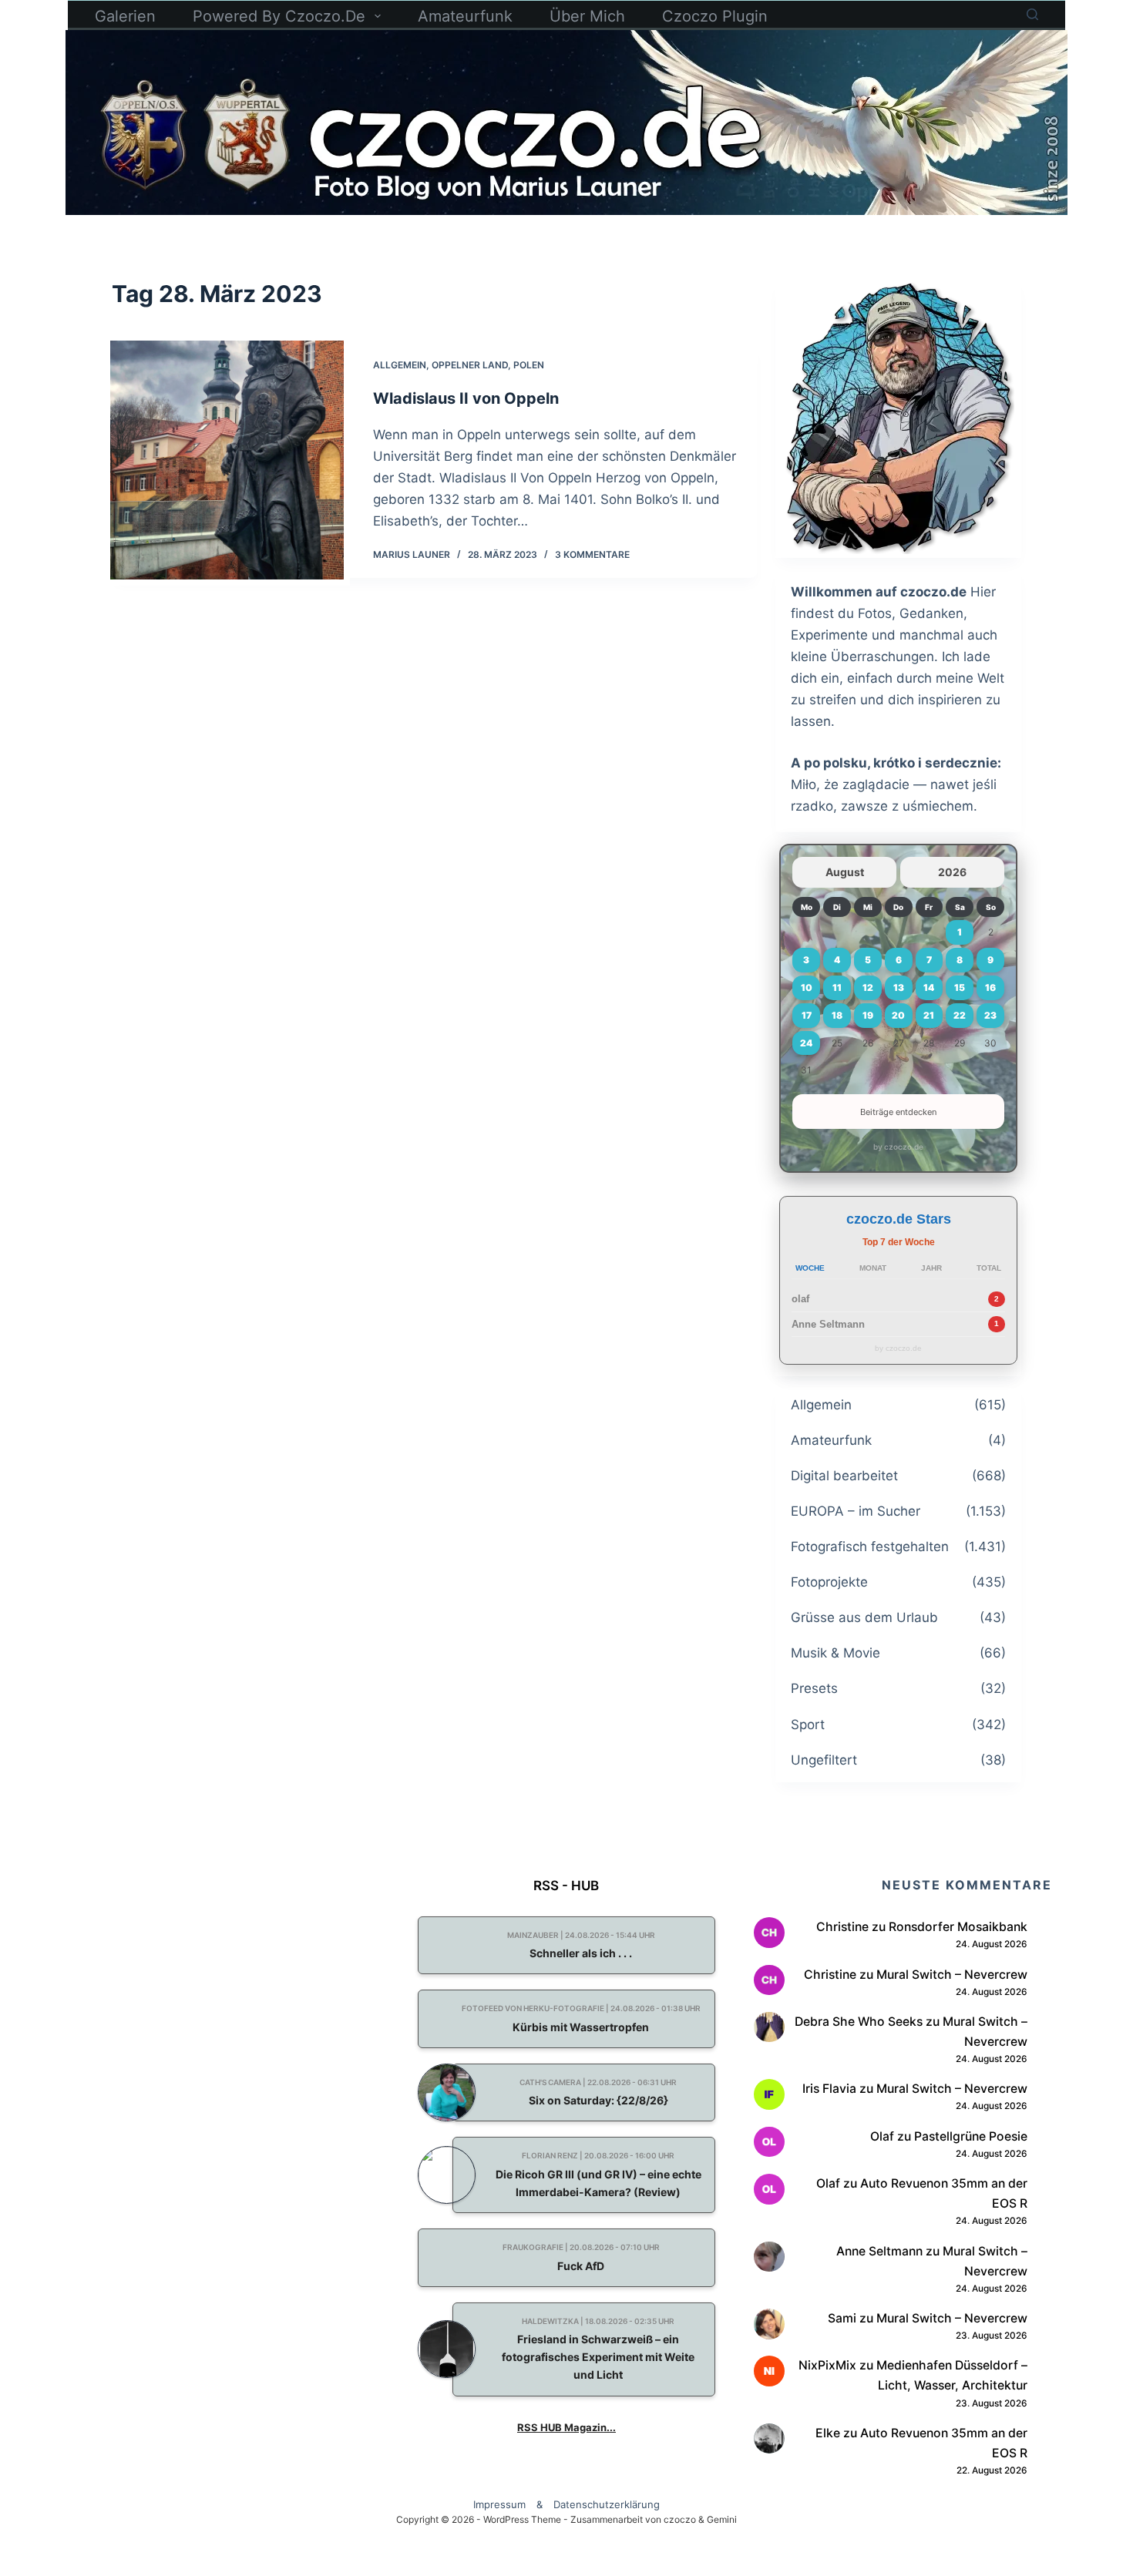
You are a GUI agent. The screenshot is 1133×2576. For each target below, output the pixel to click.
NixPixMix (827, 2365)
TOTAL (989, 1268)
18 (837, 1015)
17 (807, 1015)
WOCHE (810, 1268)
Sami (842, 2318)
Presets (814, 1688)
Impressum (499, 2504)
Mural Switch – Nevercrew (952, 1975)
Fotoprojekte (829, 1582)
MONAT (873, 1268)
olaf (800, 1299)
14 (929, 987)
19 (868, 1015)
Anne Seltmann (828, 1324)
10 (807, 987)
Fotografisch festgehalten (870, 1547)
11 (837, 987)
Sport (808, 1725)
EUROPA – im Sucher (856, 1511)
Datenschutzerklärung (607, 2504)
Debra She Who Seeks (859, 2022)
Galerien (125, 16)
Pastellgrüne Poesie (971, 2136)
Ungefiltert (824, 1760)
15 (960, 987)
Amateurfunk (465, 16)
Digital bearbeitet (844, 1476)
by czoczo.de (898, 1147)
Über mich (587, 16)
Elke (828, 2433)
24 (806, 1043)
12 (868, 987)
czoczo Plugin (715, 16)
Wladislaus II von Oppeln (466, 398)
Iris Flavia (829, 2089)
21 (929, 1015)
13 (899, 987)
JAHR (931, 1268)
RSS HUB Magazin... (566, 2427)
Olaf (882, 2136)
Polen (529, 365)
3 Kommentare (592, 554)
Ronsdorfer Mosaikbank (958, 1927)
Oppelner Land (470, 365)
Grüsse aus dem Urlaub (864, 1617)
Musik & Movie (835, 1653)
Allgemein (400, 365)
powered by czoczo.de (279, 16)
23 (990, 1015)
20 (898, 1015)
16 (990, 987)
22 (960, 1015)
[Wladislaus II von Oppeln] (227, 460)
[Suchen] (1032, 14)
